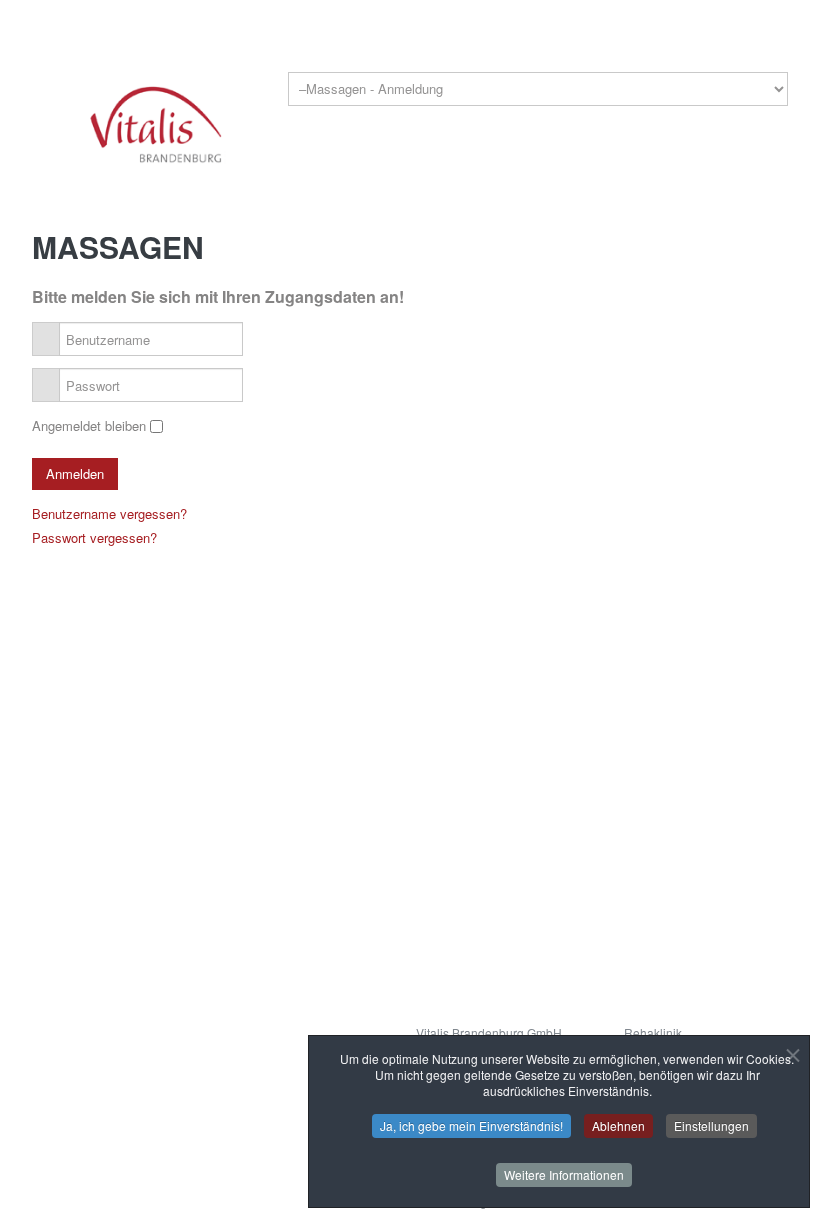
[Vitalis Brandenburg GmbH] (154, 122)
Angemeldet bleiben (89, 425)
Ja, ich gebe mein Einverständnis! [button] (471, 1125)
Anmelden (75, 473)
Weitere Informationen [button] (564, 1174)
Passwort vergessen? (94, 537)
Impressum (139, 990)
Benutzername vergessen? (109, 513)
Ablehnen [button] (618, 1125)
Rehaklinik (653, 1032)
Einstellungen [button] (711, 1125)
